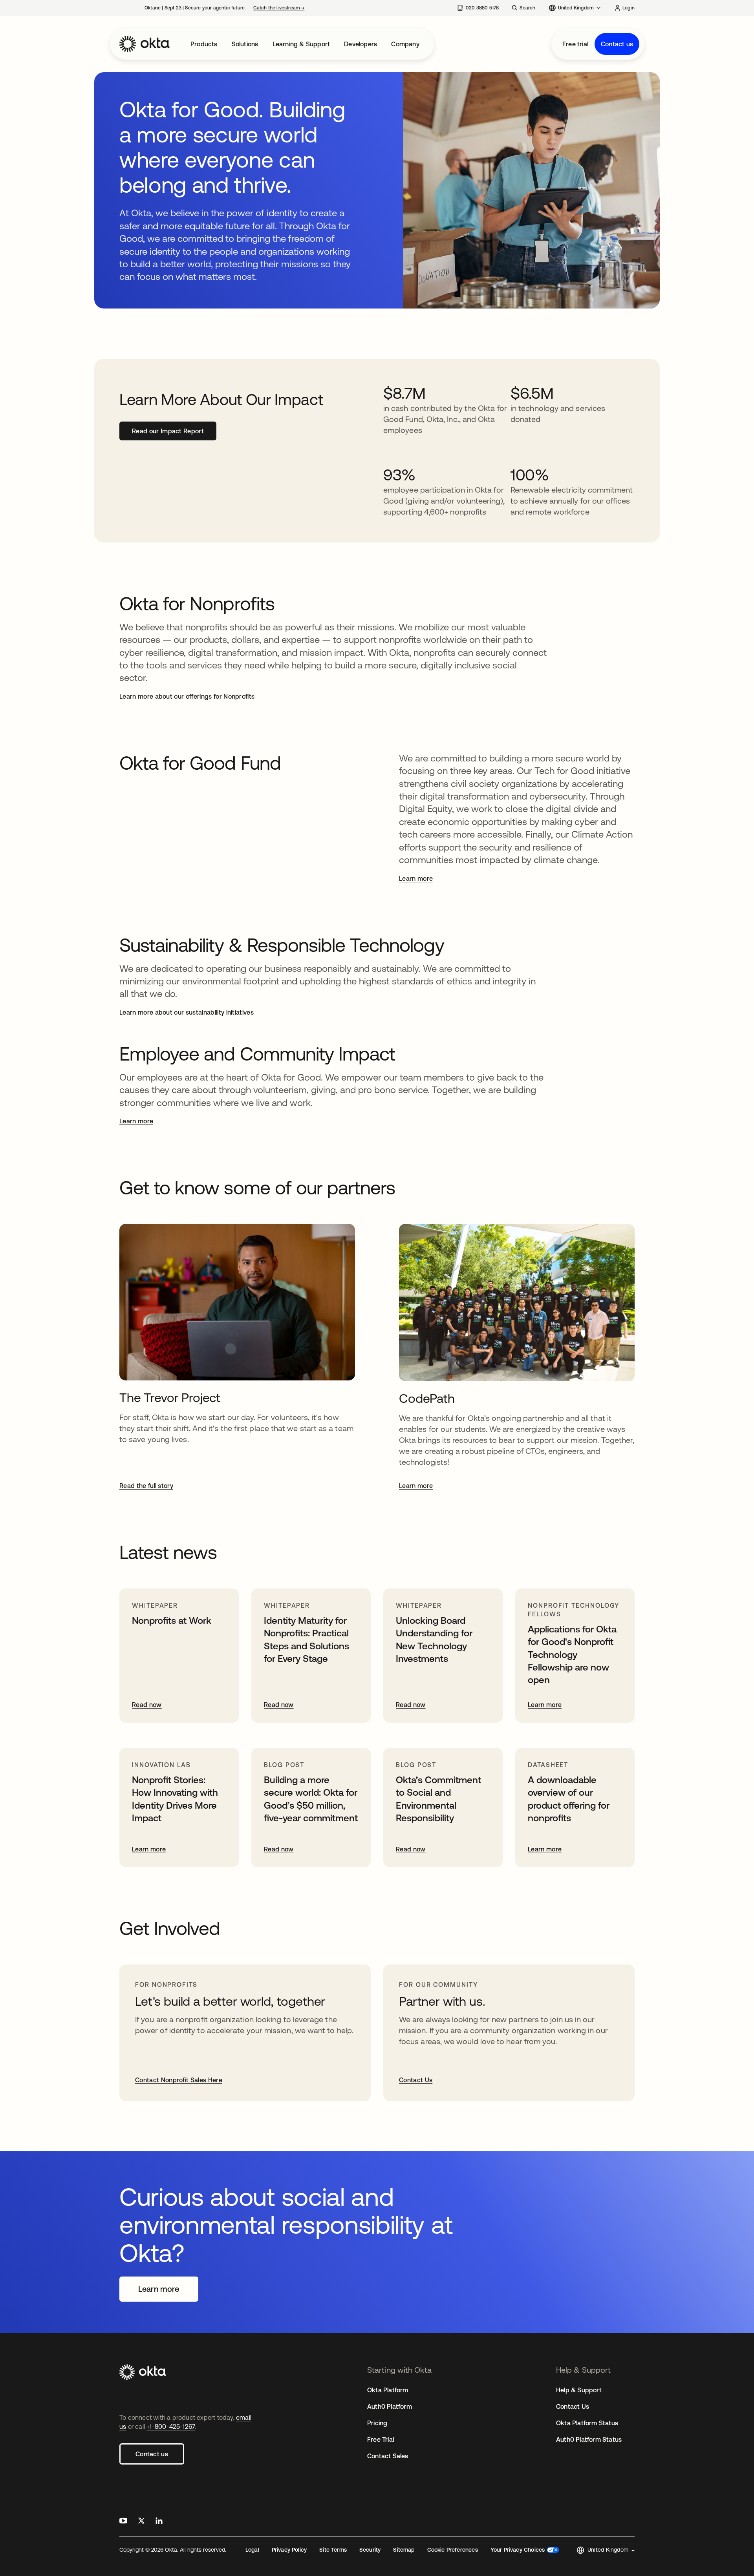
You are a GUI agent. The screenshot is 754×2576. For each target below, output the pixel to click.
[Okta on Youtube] (123, 2522)
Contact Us (573, 2406)
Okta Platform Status (587, 2423)
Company (405, 44)
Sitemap (404, 2550)
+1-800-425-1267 (171, 2426)
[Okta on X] (141, 2522)
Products (204, 44)
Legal (252, 2550)
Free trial (575, 44)
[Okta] (145, 44)
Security (370, 2550)
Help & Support (579, 2390)
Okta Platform (388, 2390)
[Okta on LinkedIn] (159, 2522)
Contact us (617, 44)
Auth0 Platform (390, 2406)
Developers (361, 44)
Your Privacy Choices (518, 2550)
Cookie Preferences (453, 2550)
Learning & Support (301, 44)
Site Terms (333, 2550)
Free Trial (381, 2439)
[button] (606, 2550)
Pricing (377, 2423)
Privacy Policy (289, 2550)
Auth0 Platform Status (589, 2439)
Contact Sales (388, 2456)
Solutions (245, 44)
